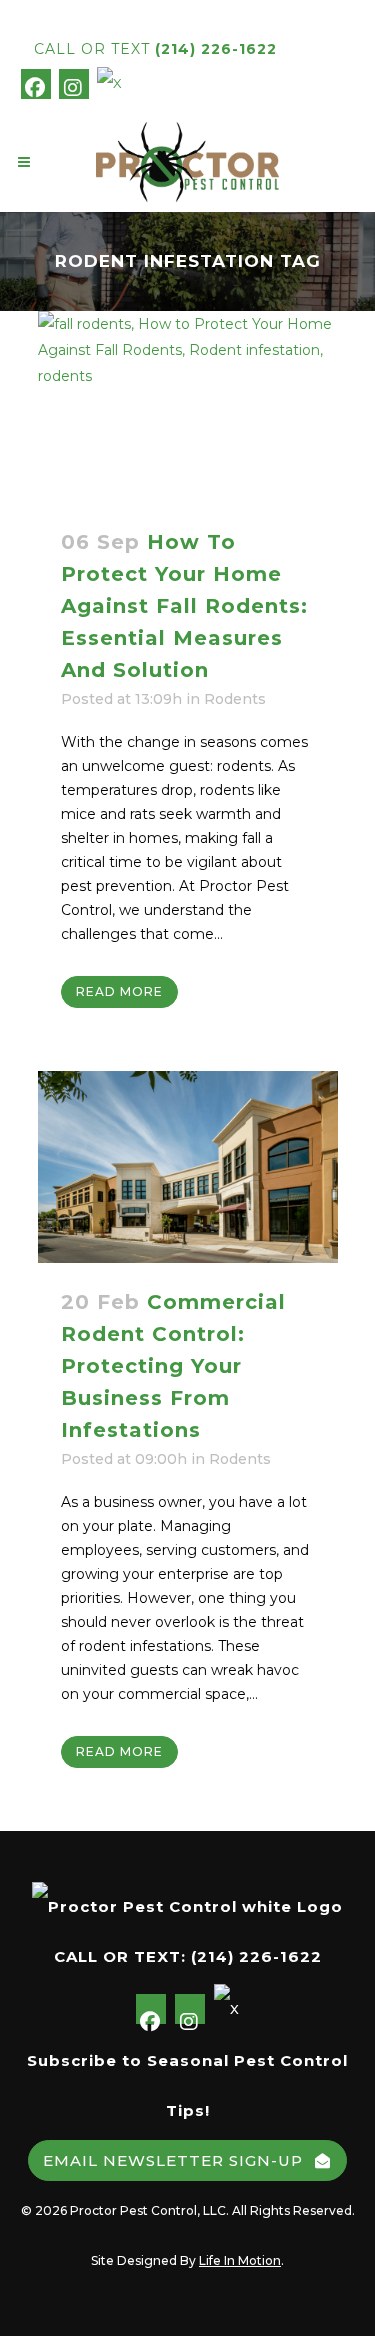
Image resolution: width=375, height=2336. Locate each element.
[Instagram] (74, 84)
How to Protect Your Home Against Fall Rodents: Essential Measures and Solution (184, 606)
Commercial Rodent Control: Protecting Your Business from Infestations (173, 1366)
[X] (110, 82)
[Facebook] (36, 84)
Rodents (235, 699)
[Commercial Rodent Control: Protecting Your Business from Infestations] (188, 1167)
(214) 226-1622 (216, 49)
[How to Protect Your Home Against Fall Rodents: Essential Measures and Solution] (188, 407)
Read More (119, 991)
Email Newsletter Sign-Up (173, 2160)
